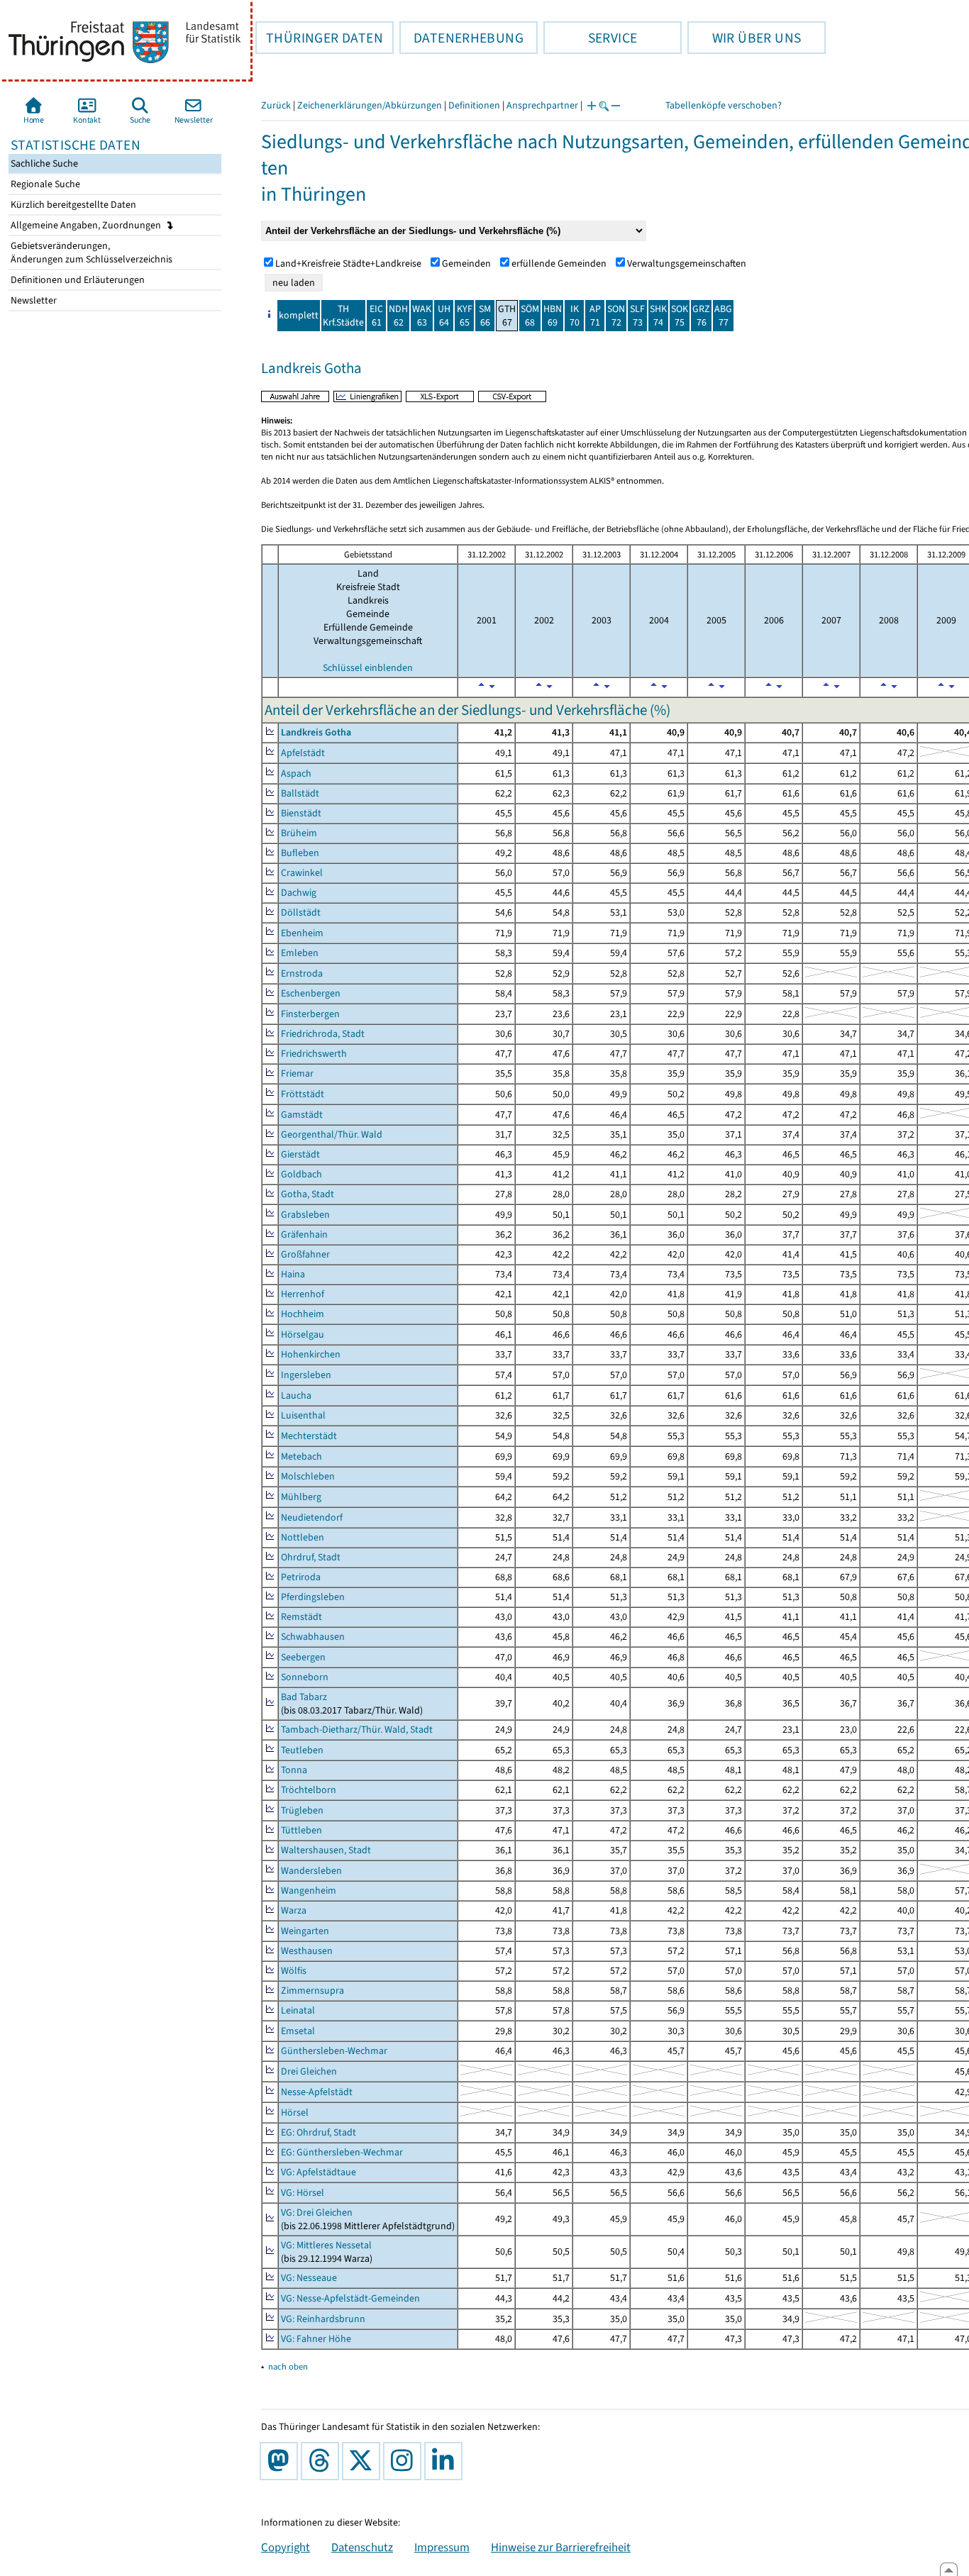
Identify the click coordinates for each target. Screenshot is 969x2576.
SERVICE (590, 38)
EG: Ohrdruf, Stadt (319, 2132)
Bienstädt (301, 813)
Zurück (276, 105)
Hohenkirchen (311, 1354)
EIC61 (376, 316)
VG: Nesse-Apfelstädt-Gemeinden (350, 2298)
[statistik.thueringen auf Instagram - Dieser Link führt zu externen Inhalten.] (405, 2461)
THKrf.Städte (343, 316)
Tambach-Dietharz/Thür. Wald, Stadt (357, 1730)
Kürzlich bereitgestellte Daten (72, 205)
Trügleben (302, 1810)
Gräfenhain (304, 1234)
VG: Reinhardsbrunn (323, 2319)
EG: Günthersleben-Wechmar (342, 2152)
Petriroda (301, 1577)
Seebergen (303, 1657)
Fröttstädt (303, 1094)
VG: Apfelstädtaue (319, 2172)
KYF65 (465, 316)
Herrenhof (303, 1294)
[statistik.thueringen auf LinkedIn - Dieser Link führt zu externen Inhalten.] (446, 2461)
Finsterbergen (310, 1014)
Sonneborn (305, 1677)
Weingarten (305, 1931)
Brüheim (299, 833)
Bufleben (300, 853)
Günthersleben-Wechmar (334, 2051)
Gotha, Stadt (308, 1194)
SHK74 (658, 316)
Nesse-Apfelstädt (317, 2092)
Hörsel (295, 2113)
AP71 (595, 316)
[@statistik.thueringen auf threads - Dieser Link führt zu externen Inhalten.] (323, 2461)
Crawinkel (302, 873)
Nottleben (303, 1537)
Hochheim (303, 1314)
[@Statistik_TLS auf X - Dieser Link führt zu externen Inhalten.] (364, 2461)
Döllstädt (301, 912)
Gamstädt (302, 1115)
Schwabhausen (313, 1637)
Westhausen (307, 1951)
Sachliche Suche (43, 163)
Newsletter (33, 300)
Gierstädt (300, 1154)
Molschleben (308, 1476)
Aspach (296, 773)
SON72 (616, 316)
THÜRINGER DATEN (319, 38)
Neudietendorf (312, 1517)
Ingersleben (306, 1375)
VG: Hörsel (303, 2193)
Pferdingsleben (313, 1597)
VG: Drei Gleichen (317, 2213)
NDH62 (398, 316)
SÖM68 (530, 316)
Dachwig (299, 893)
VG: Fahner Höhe (316, 2339)
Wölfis (294, 1971)
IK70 (575, 316)
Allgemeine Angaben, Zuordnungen (87, 225)
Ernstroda (302, 973)
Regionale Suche (44, 184)
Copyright (286, 2547)
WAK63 (422, 316)
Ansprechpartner (542, 105)
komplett (299, 315)
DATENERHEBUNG (461, 38)
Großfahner (305, 1254)
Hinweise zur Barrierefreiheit (561, 2547)
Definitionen (474, 105)
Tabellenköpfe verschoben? (724, 105)
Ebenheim (302, 933)
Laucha (296, 1395)
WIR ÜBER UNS (744, 38)
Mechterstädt (309, 1436)
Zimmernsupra (312, 1991)
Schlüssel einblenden (368, 668)
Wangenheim (309, 1891)
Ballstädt (300, 793)
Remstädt (301, 1617)
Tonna (294, 1770)
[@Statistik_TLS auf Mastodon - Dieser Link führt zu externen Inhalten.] (282, 2461)
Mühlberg (301, 1497)
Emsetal (298, 2031)
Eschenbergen (311, 993)
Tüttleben (301, 1830)
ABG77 (723, 316)
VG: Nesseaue (309, 2278)
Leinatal (298, 2010)
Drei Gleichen (309, 2071)
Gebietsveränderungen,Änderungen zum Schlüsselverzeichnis (90, 252)
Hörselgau (303, 1334)
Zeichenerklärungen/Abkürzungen (370, 105)
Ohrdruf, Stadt (311, 1557)
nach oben (288, 2366)
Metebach (301, 1456)
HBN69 (553, 316)
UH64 (444, 316)
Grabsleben (305, 1215)
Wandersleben (311, 1871)
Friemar (297, 1073)
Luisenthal (303, 1415)
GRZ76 (701, 316)
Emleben (300, 953)
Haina (293, 1274)
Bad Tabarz (304, 1697)
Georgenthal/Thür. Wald (332, 1134)
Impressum (442, 2547)
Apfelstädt (303, 753)
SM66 (485, 316)
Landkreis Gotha (316, 732)
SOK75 (680, 316)
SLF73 (637, 316)
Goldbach (301, 1174)
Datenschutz (362, 2547)
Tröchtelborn (309, 1790)
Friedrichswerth (314, 1054)
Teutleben (302, 1750)
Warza (294, 1910)
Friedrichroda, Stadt (323, 1034)
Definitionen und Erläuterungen (77, 280)
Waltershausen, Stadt (326, 1850)
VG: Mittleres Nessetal (326, 2245)
